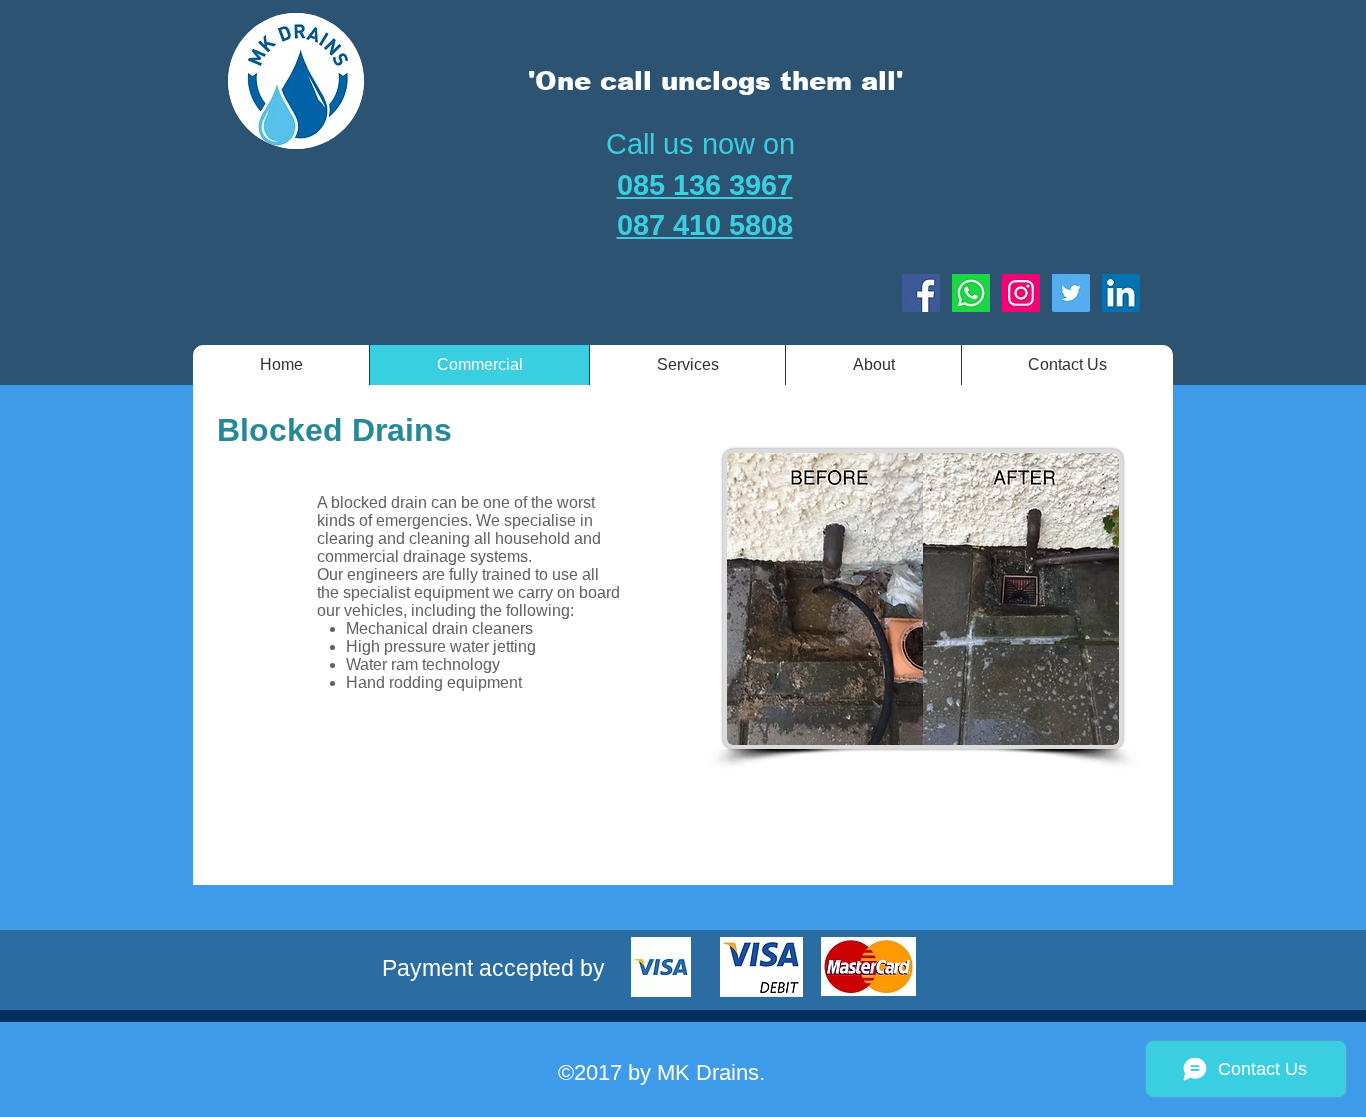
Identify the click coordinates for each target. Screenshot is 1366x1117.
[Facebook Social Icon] (921, 293)
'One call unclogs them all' (715, 80)
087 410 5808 (705, 225)
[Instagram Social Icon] (1021, 293)
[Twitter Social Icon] (1071, 293)
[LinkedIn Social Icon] (1121, 293)
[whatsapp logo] (971, 293)
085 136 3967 (705, 185)
